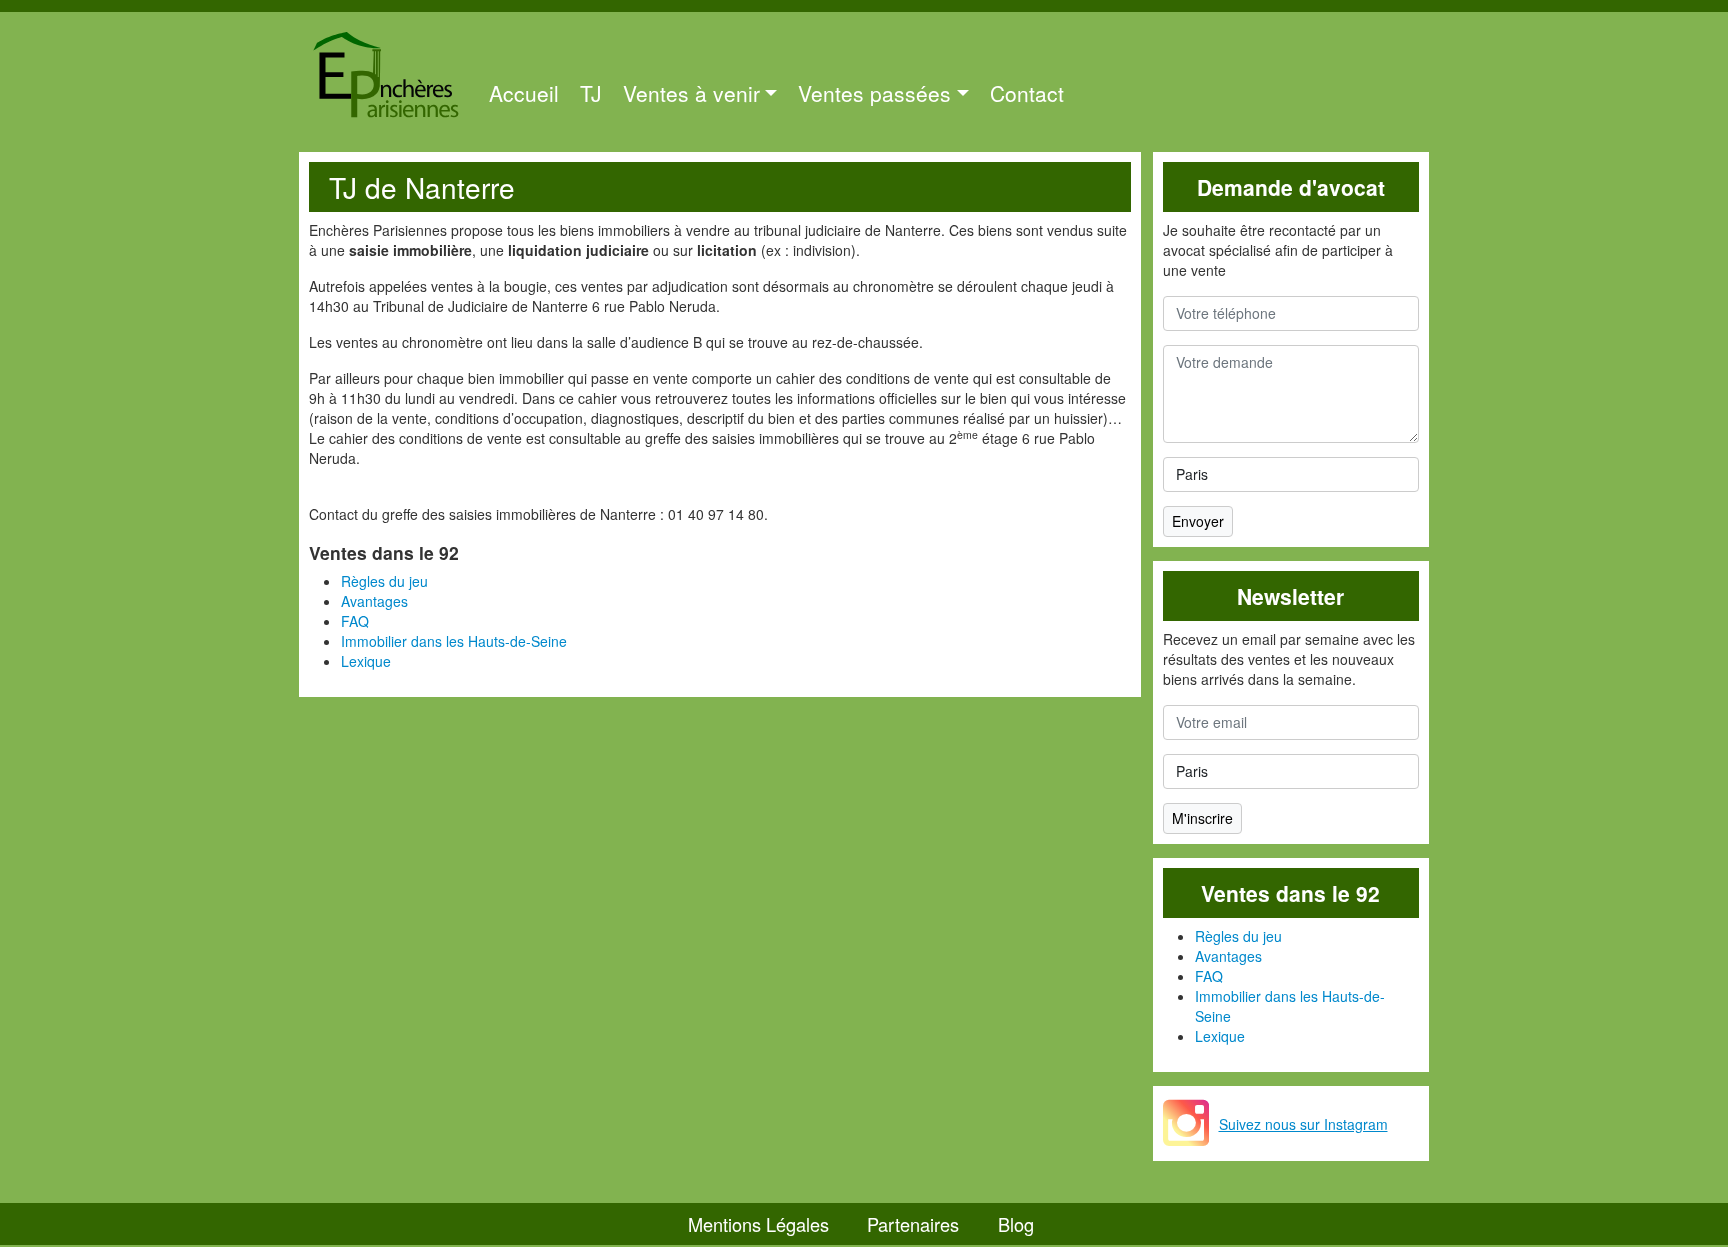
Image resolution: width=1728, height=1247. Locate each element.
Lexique (366, 661)
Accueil (524, 93)
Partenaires (913, 1224)
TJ (591, 93)
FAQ (355, 621)
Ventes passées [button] (874, 93)
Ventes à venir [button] (691, 93)
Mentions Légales (758, 1224)
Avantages (374, 601)
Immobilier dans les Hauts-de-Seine (454, 641)
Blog (1016, 1224)
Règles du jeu (384, 581)
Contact (1027, 93)
